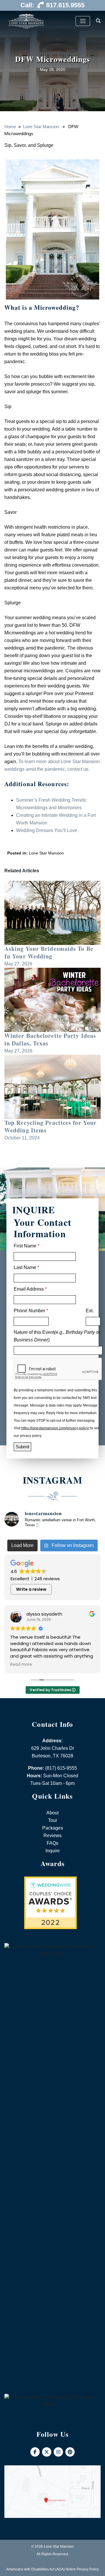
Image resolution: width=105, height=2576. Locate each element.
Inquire (53, 1851)
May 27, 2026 (18, 964)
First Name (27, 1246)
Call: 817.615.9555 (52, 5)
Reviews (52, 1836)
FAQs (52, 1843)
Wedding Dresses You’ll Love (47, 830)
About (52, 1813)
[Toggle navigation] (83, 21)
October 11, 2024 (22, 1138)
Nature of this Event (57, 1336)
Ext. (90, 1311)
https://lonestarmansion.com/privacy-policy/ (55, 1428)
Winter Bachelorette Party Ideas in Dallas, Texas (50, 1039)
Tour (53, 1820)
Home (10, 127)
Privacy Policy (88, 2569)
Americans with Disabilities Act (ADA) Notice (41, 2569)
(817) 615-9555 (61, 1768)
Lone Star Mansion (41, 127)
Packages (53, 1828)
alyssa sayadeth (44, 1614)
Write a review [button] (31, 1589)
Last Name (26, 1267)
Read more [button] (21, 1665)
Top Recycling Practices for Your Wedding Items (50, 1126)
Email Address (30, 1289)
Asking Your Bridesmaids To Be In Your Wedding (49, 952)
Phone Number (31, 1311)
